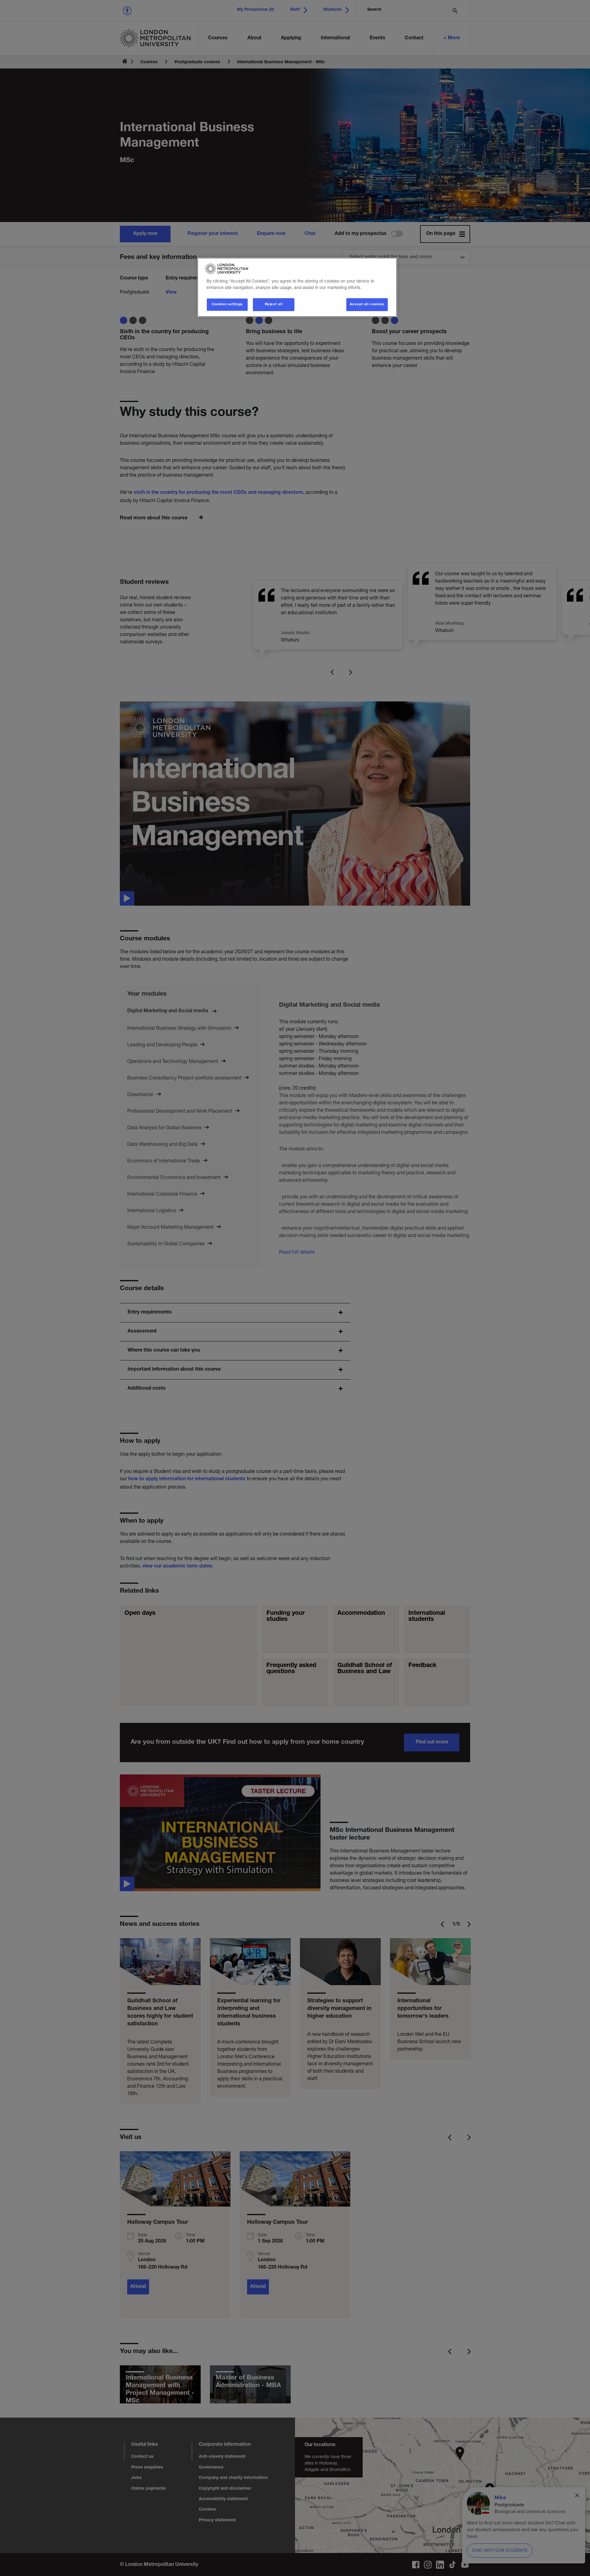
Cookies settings (227, 304)
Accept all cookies (367, 304)
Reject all (274, 304)
